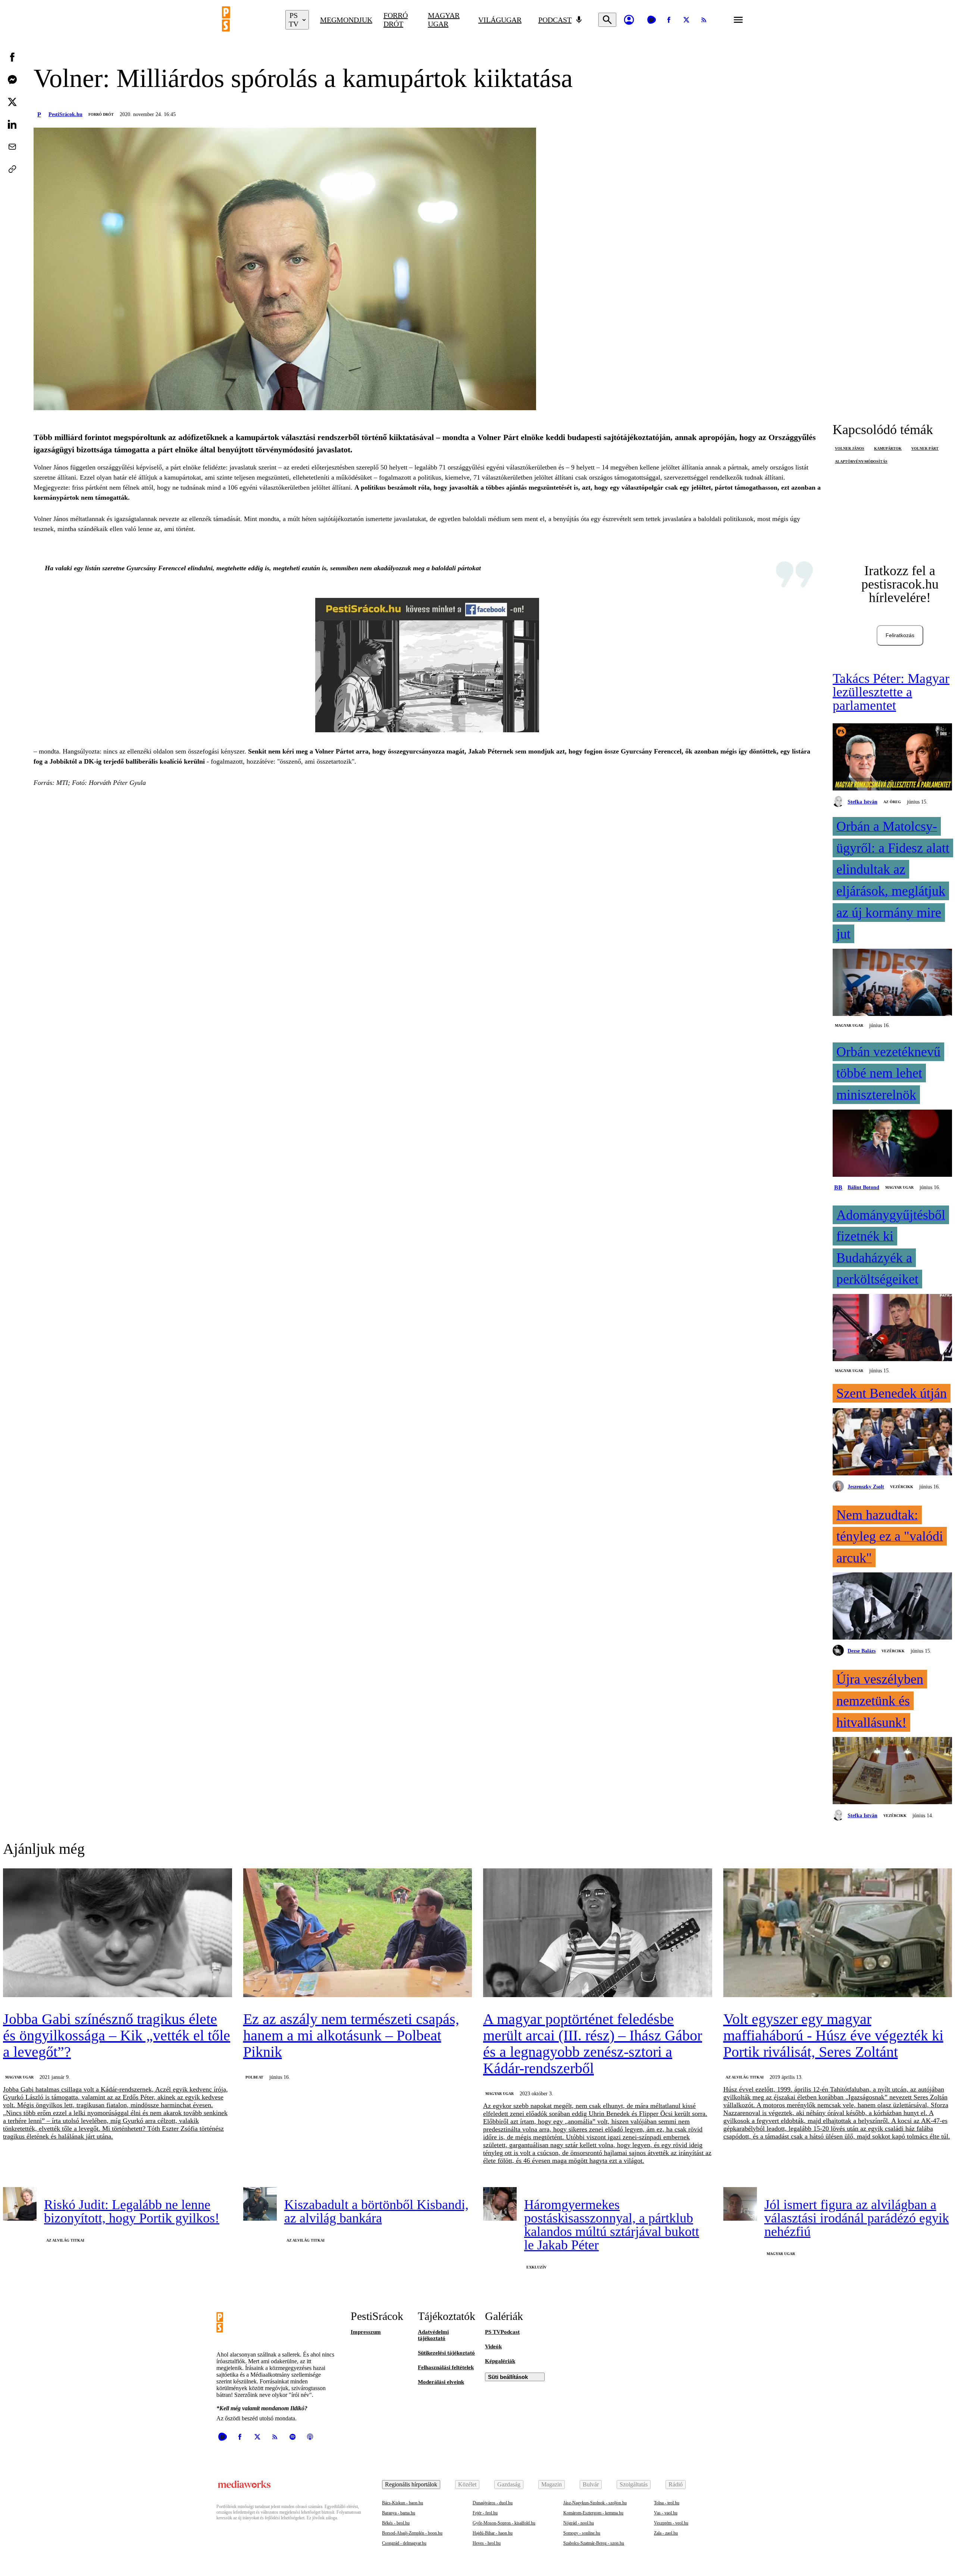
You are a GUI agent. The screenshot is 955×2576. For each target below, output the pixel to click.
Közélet (467, 2484)
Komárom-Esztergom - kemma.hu (593, 2513)
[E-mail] (12, 147)
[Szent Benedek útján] (892, 1443)
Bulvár (591, 2484)
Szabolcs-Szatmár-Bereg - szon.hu (594, 2543)
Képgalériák (500, 2361)
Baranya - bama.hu (399, 2513)
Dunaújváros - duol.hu (493, 2503)
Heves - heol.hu (487, 2543)
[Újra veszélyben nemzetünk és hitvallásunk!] (892, 1771)
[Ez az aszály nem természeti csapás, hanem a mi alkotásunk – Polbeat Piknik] (358, 1933)
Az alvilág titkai (745, 2077)
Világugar (500, 20)
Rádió (676, 2484)
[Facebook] (669, 20)
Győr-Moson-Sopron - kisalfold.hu (504, 2523)
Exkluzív (536, 2267)
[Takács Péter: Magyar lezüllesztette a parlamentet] (892, 758)
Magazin (552, 2484)
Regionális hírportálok (411, 2484)
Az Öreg (892, 802)
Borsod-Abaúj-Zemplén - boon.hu (412, 2533)
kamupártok (888, 448)
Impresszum (366, 2332)
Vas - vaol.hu (666, 2513)
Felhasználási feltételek (446, 2367)
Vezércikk (902, 1487)
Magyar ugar (444, 20)
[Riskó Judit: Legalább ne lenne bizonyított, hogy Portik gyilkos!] (20, 2204)
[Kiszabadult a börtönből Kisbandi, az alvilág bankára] (260, 2204)
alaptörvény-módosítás (861, 461)
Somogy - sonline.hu (582, 2533)
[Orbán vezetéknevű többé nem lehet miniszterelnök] (892, 1144)
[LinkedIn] (12, 124)
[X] (686, 20)
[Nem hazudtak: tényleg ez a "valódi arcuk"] (892, 1607)
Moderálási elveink (441, 2382)
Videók (493, 2346)
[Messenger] (12, 79)
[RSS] (704, 20)
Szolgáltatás (634, 2484)
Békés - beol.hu (396, 2523)
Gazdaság (509, 2484)
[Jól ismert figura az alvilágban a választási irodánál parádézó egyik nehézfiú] (740, 2204)
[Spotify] (292, 2437)
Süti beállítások (508, 2377)
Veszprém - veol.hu (671, 2523)
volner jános (850, 448)
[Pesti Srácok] (248, 20)
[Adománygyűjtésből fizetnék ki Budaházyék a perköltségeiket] (892, 1328)
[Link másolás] (12, 169)
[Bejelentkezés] (629, 20)
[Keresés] (607, 20)
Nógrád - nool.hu (579, 2523)
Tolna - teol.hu (667, 2503)
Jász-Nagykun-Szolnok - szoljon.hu (595, 2503)
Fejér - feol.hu (485, 2513)
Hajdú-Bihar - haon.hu (493, 2533)
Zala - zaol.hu (666, 2533)
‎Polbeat (254, 2077)
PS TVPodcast (502, 2332)
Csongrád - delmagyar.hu (404, 2543)
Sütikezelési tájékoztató (446, 2353)
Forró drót (396, 20)
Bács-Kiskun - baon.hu (403, 2503)
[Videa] (651, 20)
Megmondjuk (346, 20)
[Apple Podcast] (310, 2437)
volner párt (925, 448)
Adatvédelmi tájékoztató (433, 2335)
